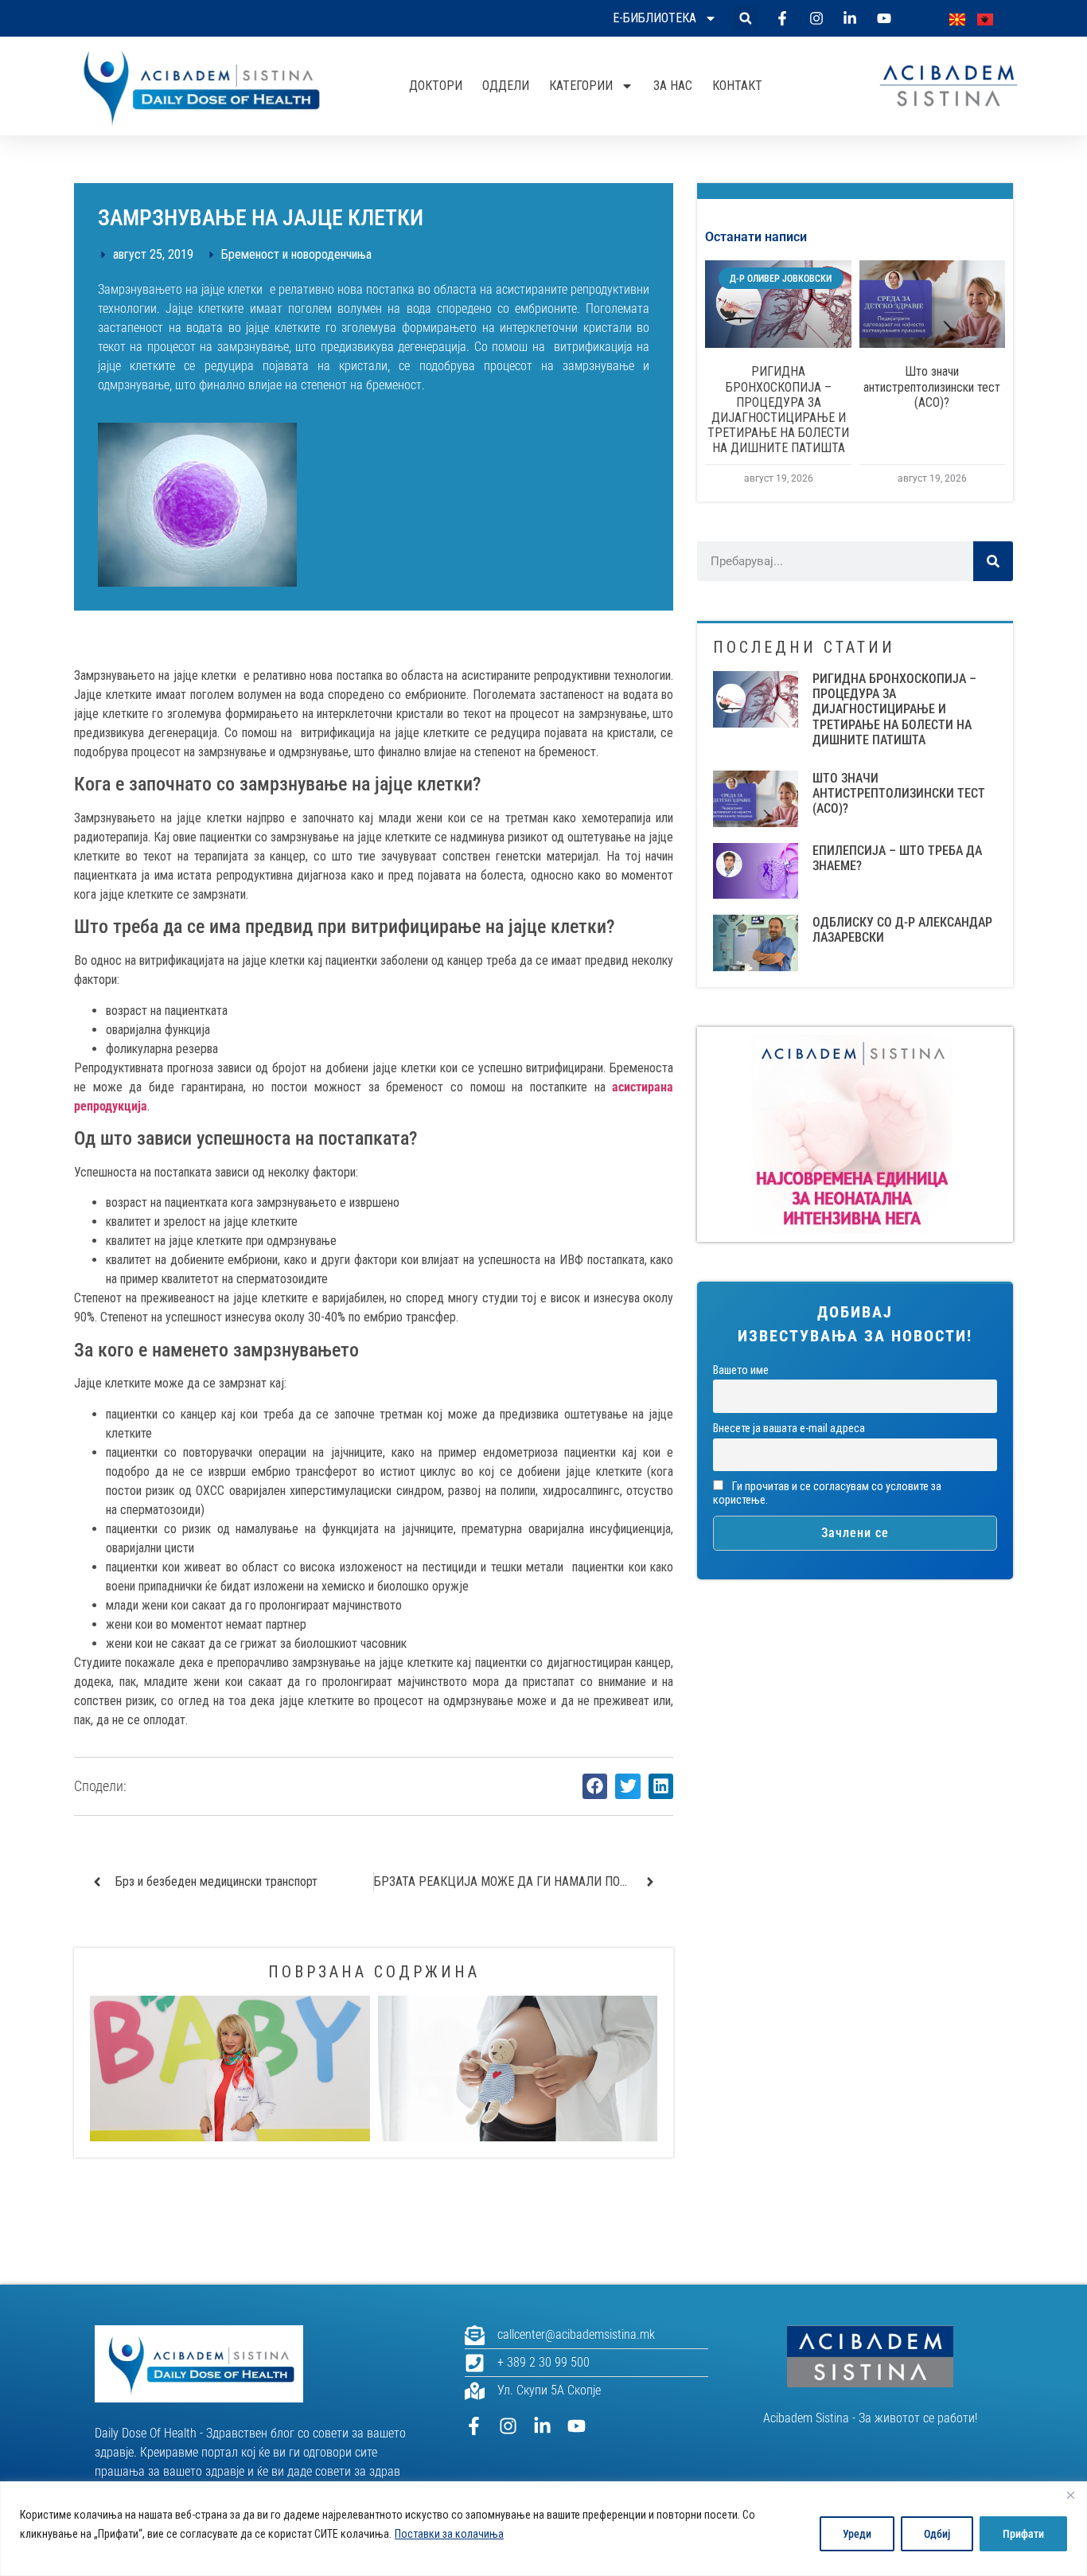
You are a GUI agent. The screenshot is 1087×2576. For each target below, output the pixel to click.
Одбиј (937, 2534)
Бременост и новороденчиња (296, 254)
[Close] (1070, 2495)
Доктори (436, 86)
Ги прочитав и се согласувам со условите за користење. (827, 1493)
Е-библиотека (655, 18)
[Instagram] (508, 2426)
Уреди (857, 2534)
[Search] (993, 561)
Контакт (737, 86)
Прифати (1023, 2534)
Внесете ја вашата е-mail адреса (789, 1429)
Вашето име (741, 1370)
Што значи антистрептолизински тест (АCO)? (932, 386)
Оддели (506, 86)
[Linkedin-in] (542, 2426)
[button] (745, 19)
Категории (581, 86)
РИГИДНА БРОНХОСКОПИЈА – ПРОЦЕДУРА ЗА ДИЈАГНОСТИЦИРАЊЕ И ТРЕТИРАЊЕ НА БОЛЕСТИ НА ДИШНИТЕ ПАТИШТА (778, 410)
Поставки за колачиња (449, 2534)
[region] (543, 2529)
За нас (673, 86)
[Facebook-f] (474, 2426)
